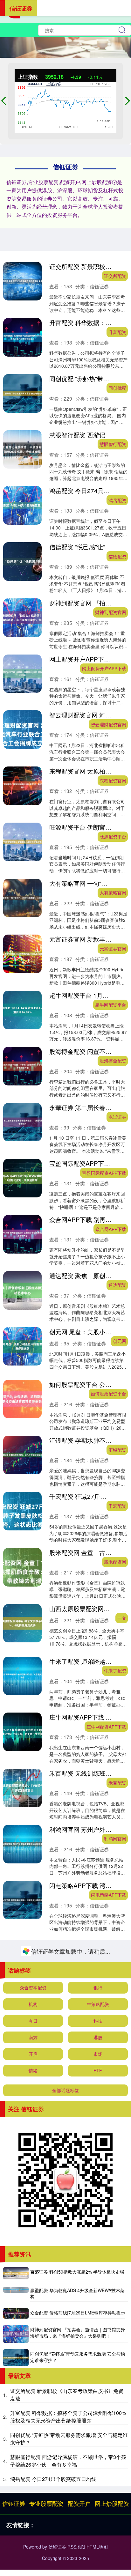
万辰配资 (117, 2228)
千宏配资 (117, 1506)
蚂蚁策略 (117, 2284)
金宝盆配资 (115, 2561)
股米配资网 (115, 1562)
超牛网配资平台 (111, 1005)
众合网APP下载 (111, 1229)
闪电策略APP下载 (109, 1895)
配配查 (120, 2175)
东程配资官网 (113, 781)
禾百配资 (117, 1783)
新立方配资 (115, 1951)
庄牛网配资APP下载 (106, 1727)
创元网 (120, 1341)
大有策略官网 (113, 892)
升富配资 (117, 332)
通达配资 (117, 1285)
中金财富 (117, 2340)
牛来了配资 (115, 1670)
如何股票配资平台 (108, 1394)
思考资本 (117, 2119)
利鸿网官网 (115, 1839)
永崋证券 (117, 1117)
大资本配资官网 (111, 2007)
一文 (122, 1618)
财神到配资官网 (111, 612)
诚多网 (120, 2452)
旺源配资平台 (113, 836)
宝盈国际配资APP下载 (104, 1173)
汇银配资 (117, 1450)
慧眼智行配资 (113, 444)
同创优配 (117, 388)
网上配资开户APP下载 (104, 668)
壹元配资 (117, 2505)
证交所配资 (115, 276)
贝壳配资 (117, 2063)
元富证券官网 (113, 949)
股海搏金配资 (113, 1061)
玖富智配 (117, 2396)
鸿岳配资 (117, 500)
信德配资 (117, 556)
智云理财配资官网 (108, 724)
